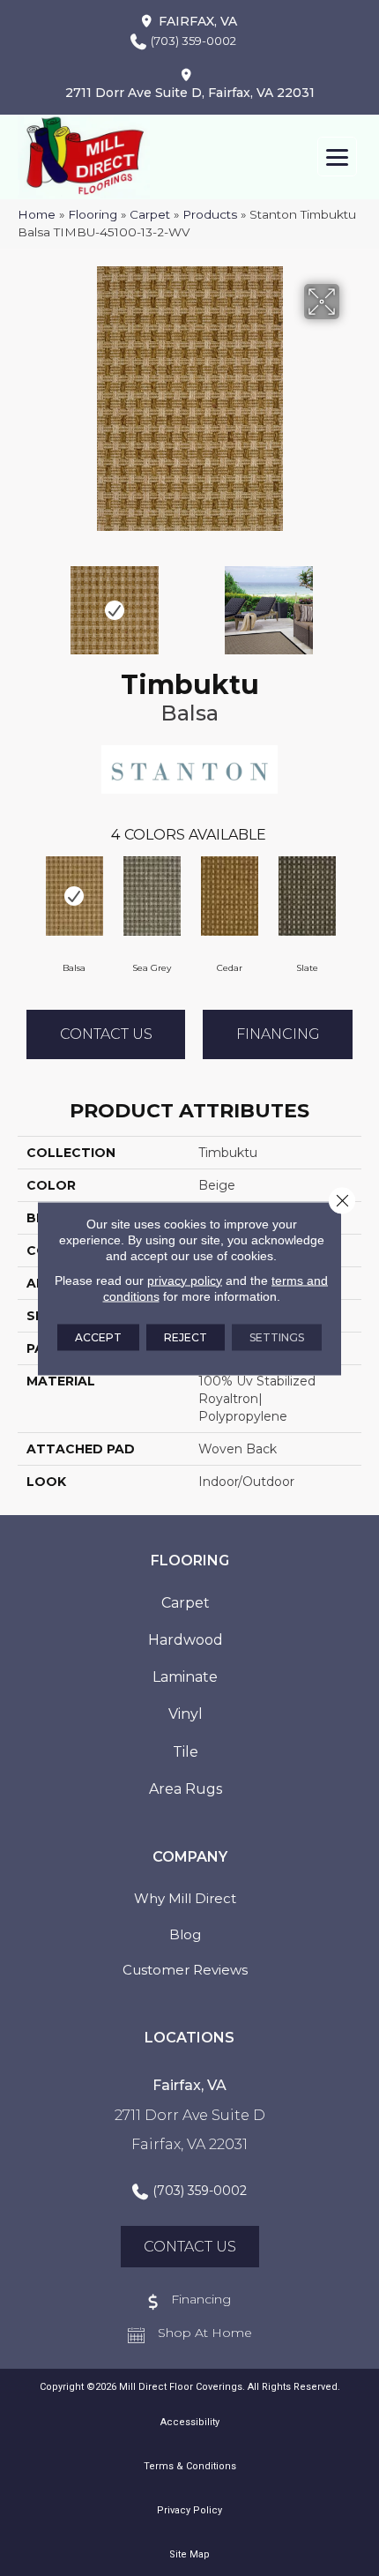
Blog (185, 1934)
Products (210, 214)
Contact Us (106, 1034)
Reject (186, 1337)
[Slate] (307, 896)
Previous (26, 601)
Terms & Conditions (190, 2466)
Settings (277, 1337)
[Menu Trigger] (337, 157)
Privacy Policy (189, 2510)
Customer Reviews (185, 1970)
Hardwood (186, 1640)
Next (353, 601)
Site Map (189, 2554)
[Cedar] (229, 896)
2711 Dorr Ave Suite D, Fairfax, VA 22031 (190, 93)
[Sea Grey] (152, 896)
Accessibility (190, 2422)
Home (37, 214)
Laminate (185, 1677)
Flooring (93, 214)
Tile (186, 1752)
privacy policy (185, 1280)
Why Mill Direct (185, 1898)
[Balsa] (74, 896)
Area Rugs (186, 1789)
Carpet (150, 214)
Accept (98, 1337)
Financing (278, 1034)
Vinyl (186, 1714)
